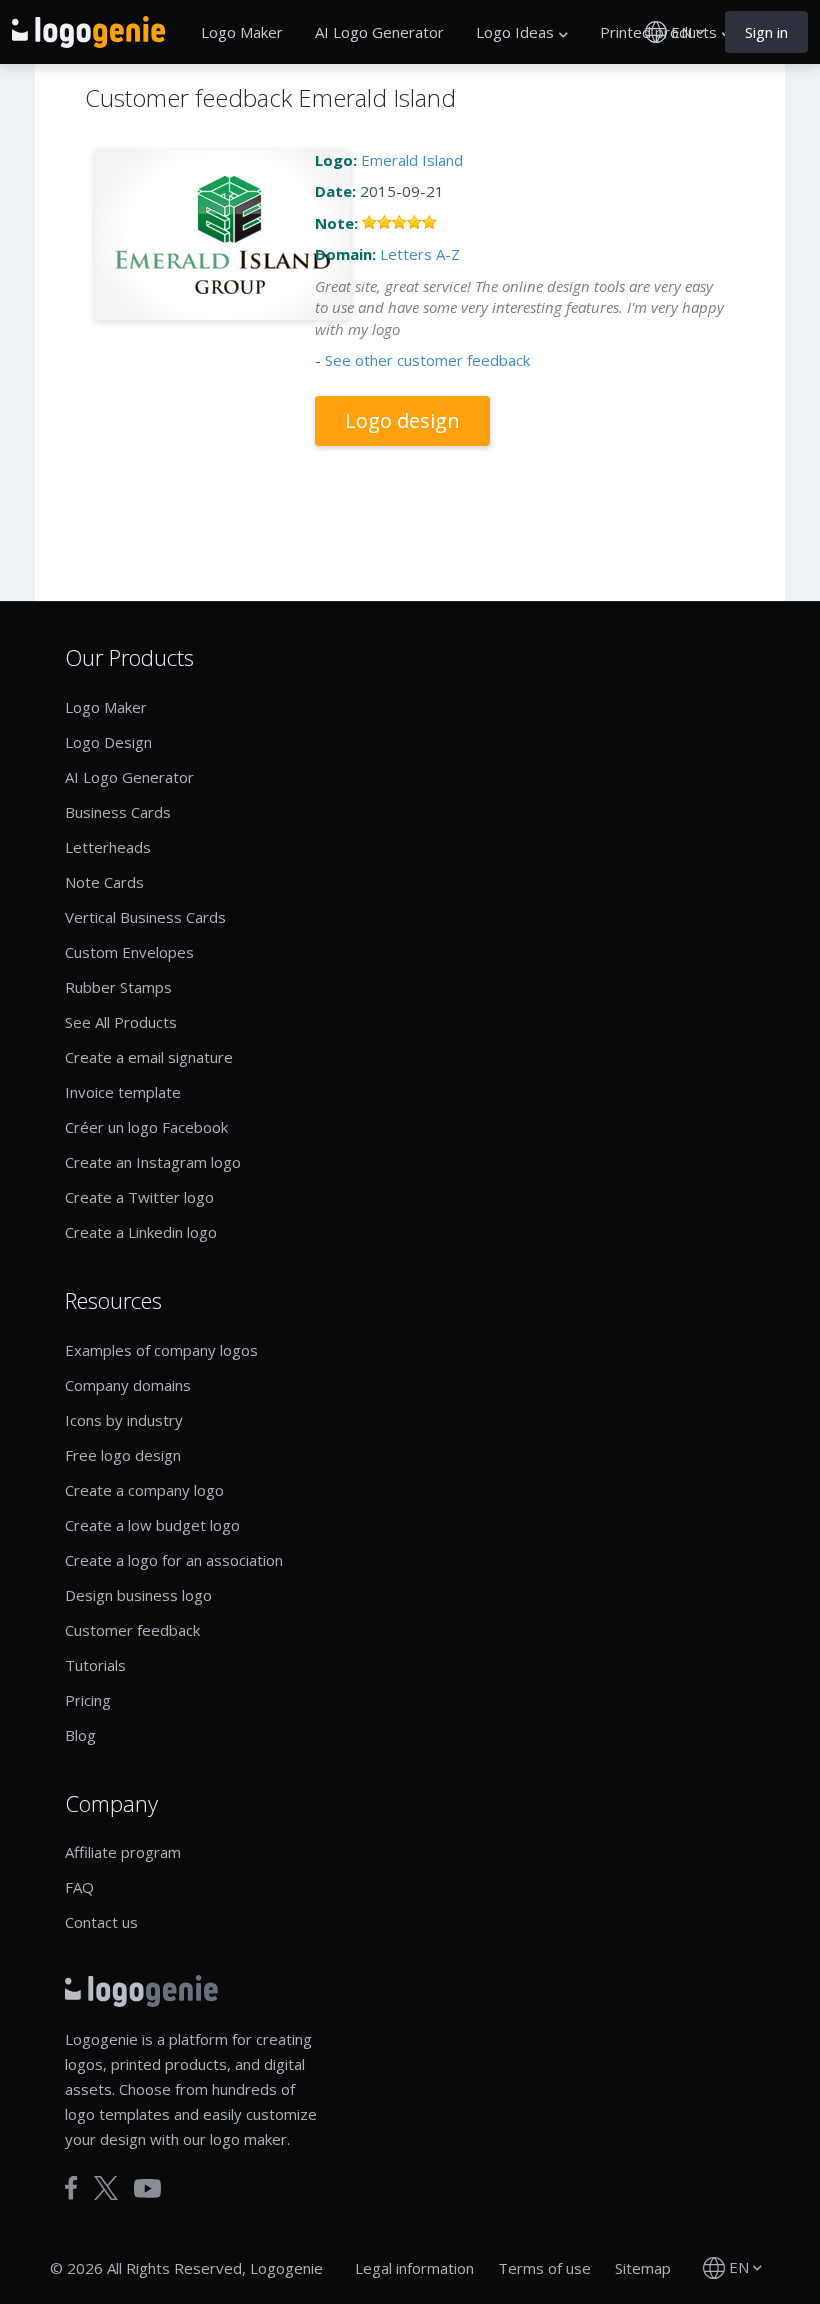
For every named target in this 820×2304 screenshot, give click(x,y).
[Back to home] (88, 32)
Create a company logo (144, 1490)
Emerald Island (412, 160)
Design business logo (138, 1595)
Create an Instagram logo (153, 1162)
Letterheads (108, 847)
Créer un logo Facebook (146, 1127)
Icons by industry (124, 1420)
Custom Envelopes (129, 952)
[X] (106, 2188)
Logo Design (108, 742)
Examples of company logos (161, 1350)
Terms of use (544, 2268)
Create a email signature (149, 1057)
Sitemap (643, 2268)
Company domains (128, 1385)
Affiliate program (123, 1852)
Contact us (101, 1922)
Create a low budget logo (152, 1525)
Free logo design (123, 1455)
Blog (80, 1735)
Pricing (88, 1700)
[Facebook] (71, 2188)
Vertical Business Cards (145, 917)
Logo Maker (242, 32)
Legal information (414, 2268)
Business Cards (118, 812)
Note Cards (104, 882)
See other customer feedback (427, 360)
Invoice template (123, 1092)
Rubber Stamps (118, 987)
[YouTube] (147, 2188)
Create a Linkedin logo (141, 1232)
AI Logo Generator (379, 32)
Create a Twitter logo (139, 1197)
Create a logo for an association (174, 1560)
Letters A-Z (420, 254)
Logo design (402, 420)
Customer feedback (132, 1630)
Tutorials (95, 1665)
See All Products (121, 1022)
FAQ (79, 1887)
